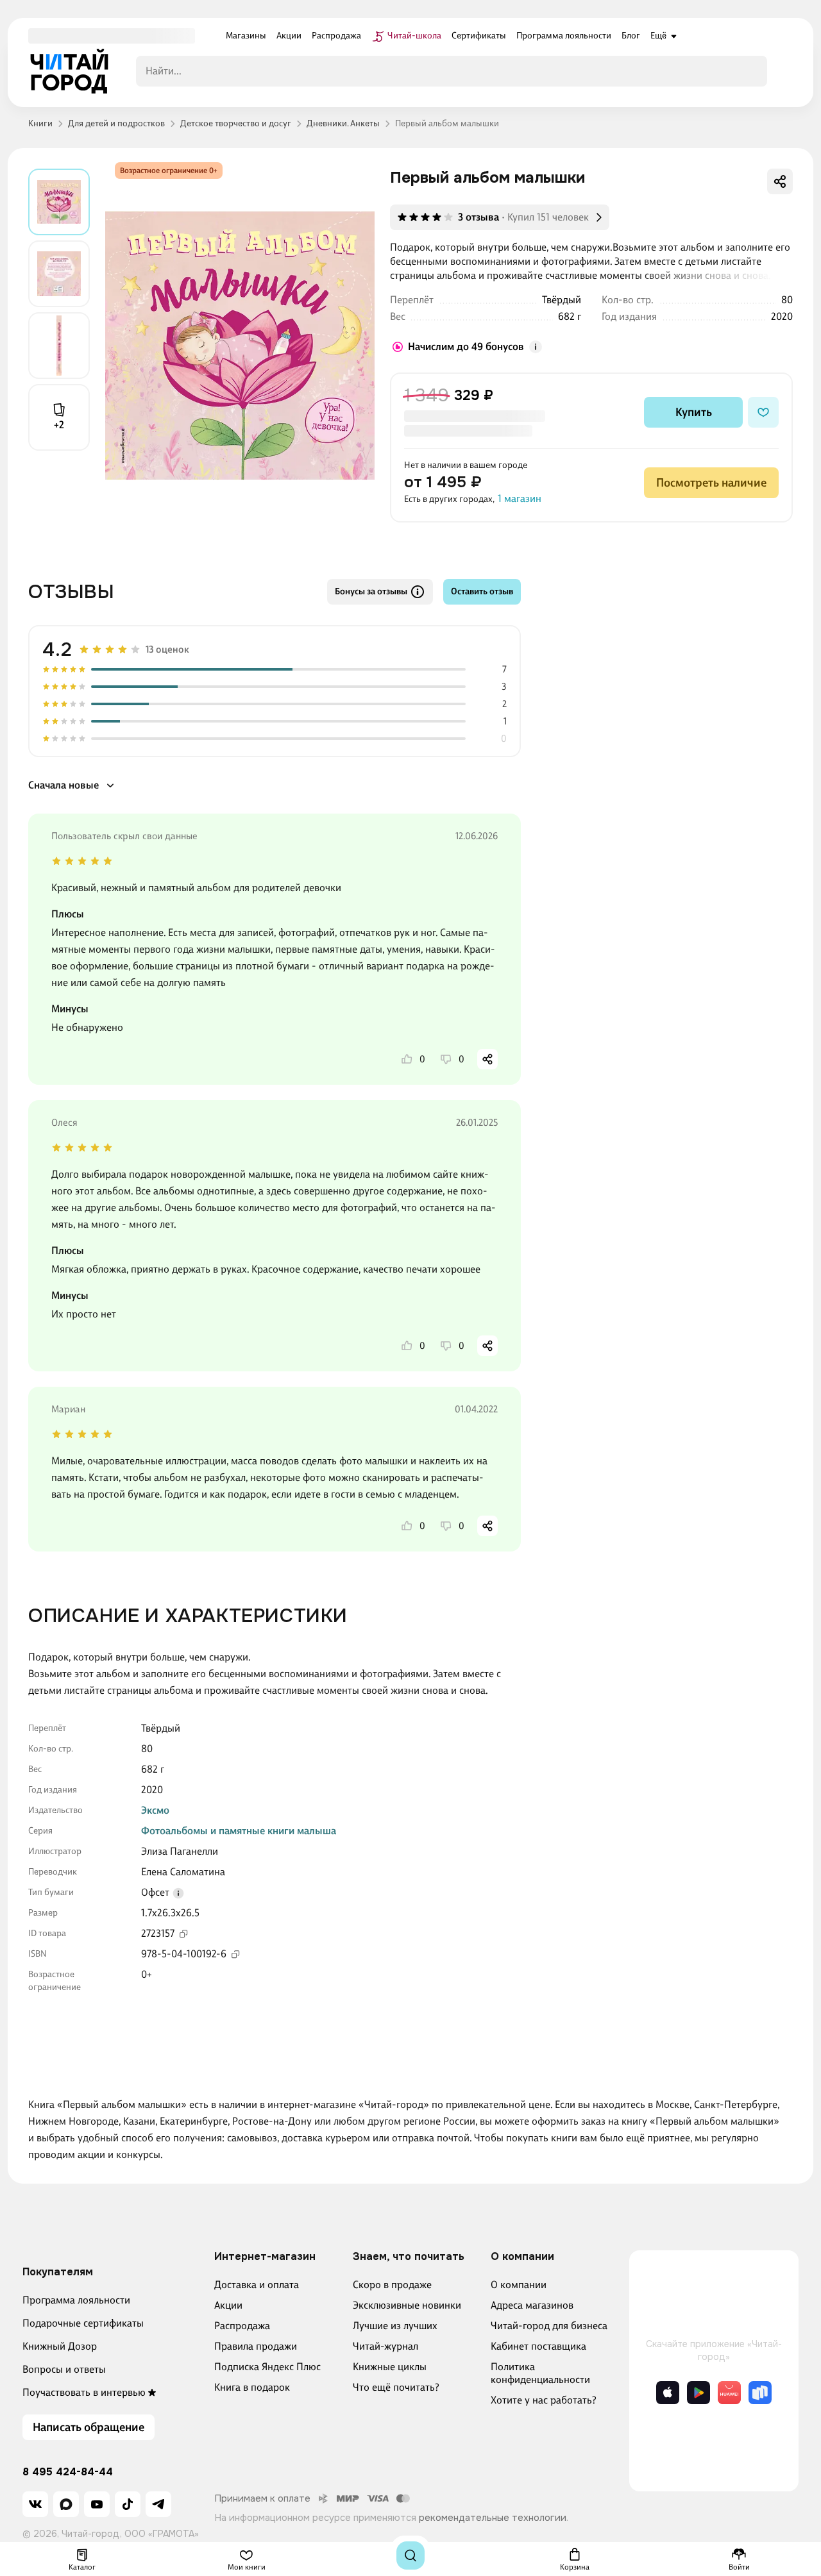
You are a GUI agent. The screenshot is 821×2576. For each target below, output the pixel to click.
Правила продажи (256, 2346)
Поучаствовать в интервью (84, 2392)
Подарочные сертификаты (83, 2323)
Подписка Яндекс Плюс (267, 2367)
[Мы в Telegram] (158, 2504)
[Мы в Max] (66, 2504)
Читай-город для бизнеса (549, 2326)
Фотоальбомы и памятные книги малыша (239, 1831)
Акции (228, 2305)
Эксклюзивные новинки (407, 2305)
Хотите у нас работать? (544, 2400)
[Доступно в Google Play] (698, 2393)
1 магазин (520, 498)
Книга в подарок (252, 2387)
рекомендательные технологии (493, 2518)
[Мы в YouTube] (97, 2504)
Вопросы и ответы (64, 2369)
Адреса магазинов (532, 2305)
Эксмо (155, 1810)
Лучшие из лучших (395, 2326)
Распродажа (242, 2326)
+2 (59, 425)
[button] (178, 1893)
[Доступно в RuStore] (760, 2393)
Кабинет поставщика (538, 2346)
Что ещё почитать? (396, 2387)
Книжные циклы (390, 2367)
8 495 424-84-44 (68, 2472)
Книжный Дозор (60, 2346)
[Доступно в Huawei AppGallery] (729, 2393)
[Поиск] (410, 2555)
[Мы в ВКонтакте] (35, 2504)
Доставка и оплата (257, 2285)
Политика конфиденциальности (540, 2373)
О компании (519, 2285)
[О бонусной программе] (536, 347)
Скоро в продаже (392, 2285)
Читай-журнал (385, 2346)
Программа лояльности (76, 2300)
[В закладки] (763, 412)
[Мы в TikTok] (128, 2504)
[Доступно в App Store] (668, 2393)
